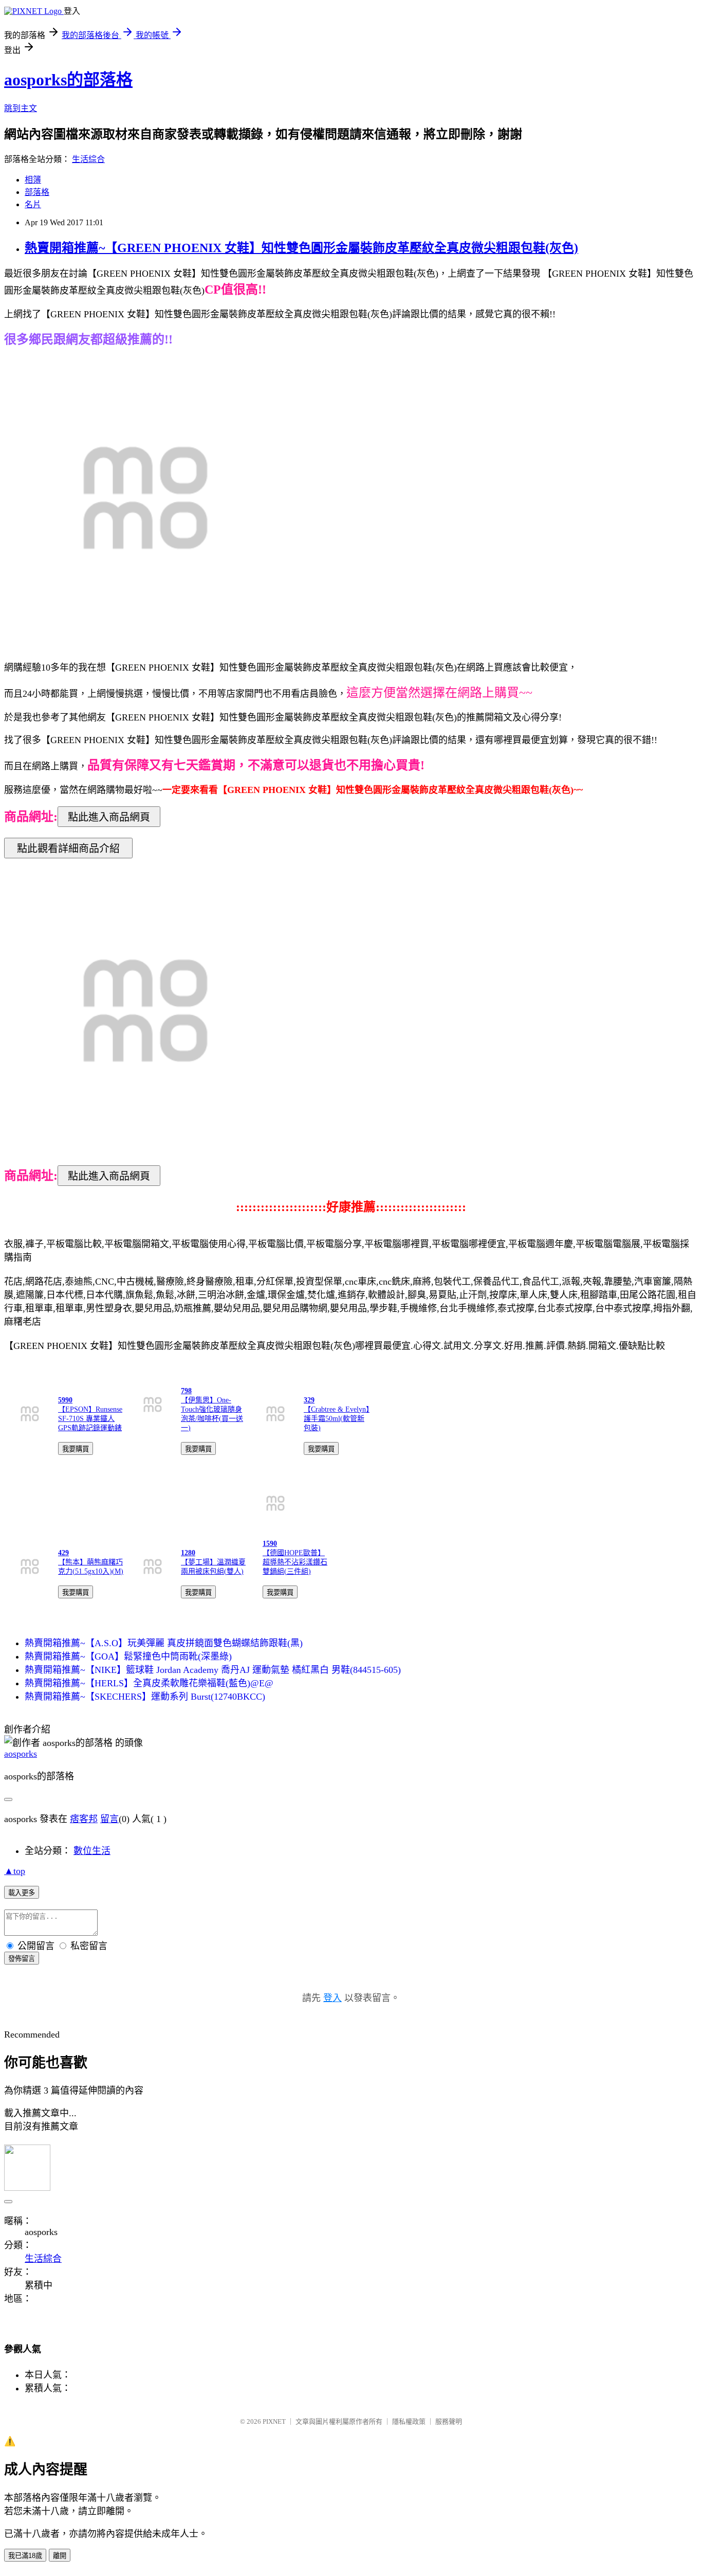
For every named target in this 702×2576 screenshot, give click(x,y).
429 (63, 1553)
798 (186, 1391)
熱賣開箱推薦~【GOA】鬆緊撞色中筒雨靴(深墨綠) (128, 1656)
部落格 (37, 192)
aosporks (21, 1754)
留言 (109, 1819)
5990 (65, 1400)
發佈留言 (22, 1959)
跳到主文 (21, 108)
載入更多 (22, 1893)
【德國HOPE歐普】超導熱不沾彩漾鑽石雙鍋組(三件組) (295, 1562)
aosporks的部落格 (68, 80)
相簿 (33, 180)
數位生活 (92, 1851)
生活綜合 (88, 159)
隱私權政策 (409, 2421)
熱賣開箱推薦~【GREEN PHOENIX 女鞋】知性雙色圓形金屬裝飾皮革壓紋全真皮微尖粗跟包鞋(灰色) (301, 248)
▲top (15, 1871)
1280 (188, 1553)
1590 (270, 1544)
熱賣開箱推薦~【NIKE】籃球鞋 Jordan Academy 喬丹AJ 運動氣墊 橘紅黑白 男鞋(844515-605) (213, 1670)
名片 (33, 204)
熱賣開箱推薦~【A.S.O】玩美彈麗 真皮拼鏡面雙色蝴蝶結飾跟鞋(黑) (164, 1643)
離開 (60, 2556)
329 (309, 1400)
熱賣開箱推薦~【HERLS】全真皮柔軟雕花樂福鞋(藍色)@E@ (149, 1683)
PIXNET (274, 2421)
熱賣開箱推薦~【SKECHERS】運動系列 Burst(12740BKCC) (145, 1697)
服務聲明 (449, 2421)
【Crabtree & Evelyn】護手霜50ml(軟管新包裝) (337, 1419)
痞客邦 (84, 1819)
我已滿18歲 (25, 2556)
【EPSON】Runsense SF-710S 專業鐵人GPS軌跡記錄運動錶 (90, 1419)
